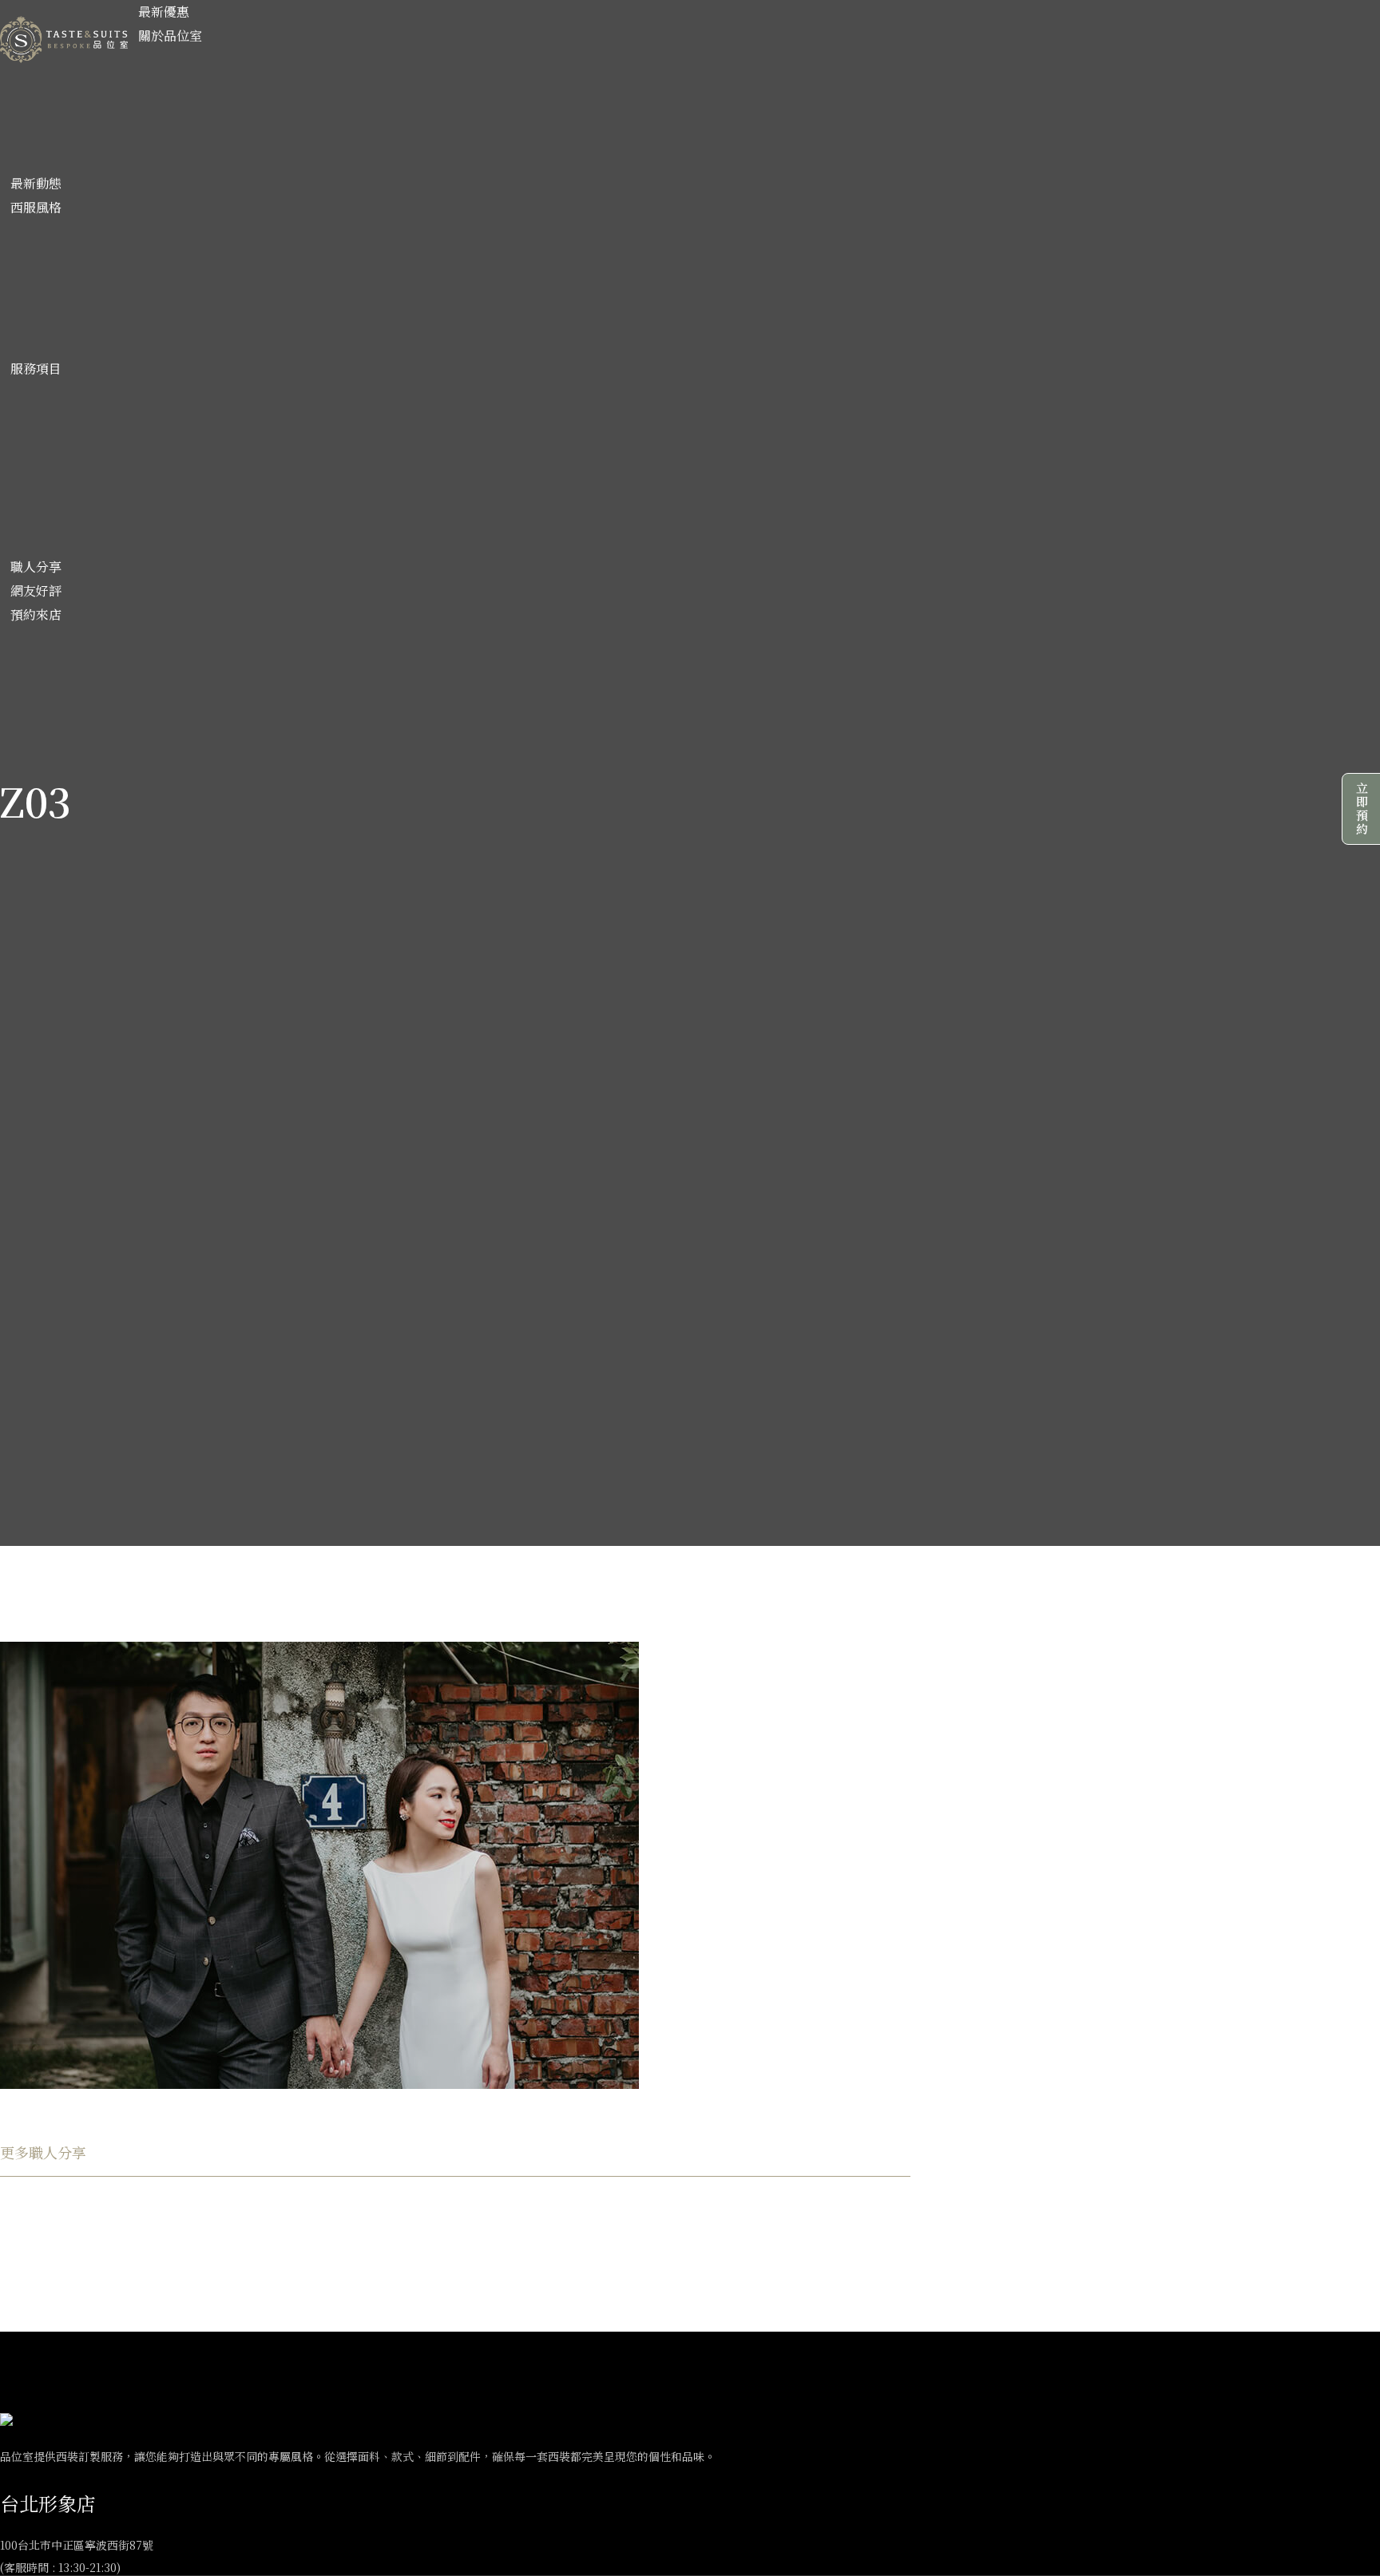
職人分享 (36, 567)
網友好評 (36, 590)
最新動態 (36, 183)
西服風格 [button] (36, 207)
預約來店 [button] (36, 614)
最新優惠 (164, 12)
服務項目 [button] (36, 369)
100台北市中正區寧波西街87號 (77, 2545)
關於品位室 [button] (170, 36)
